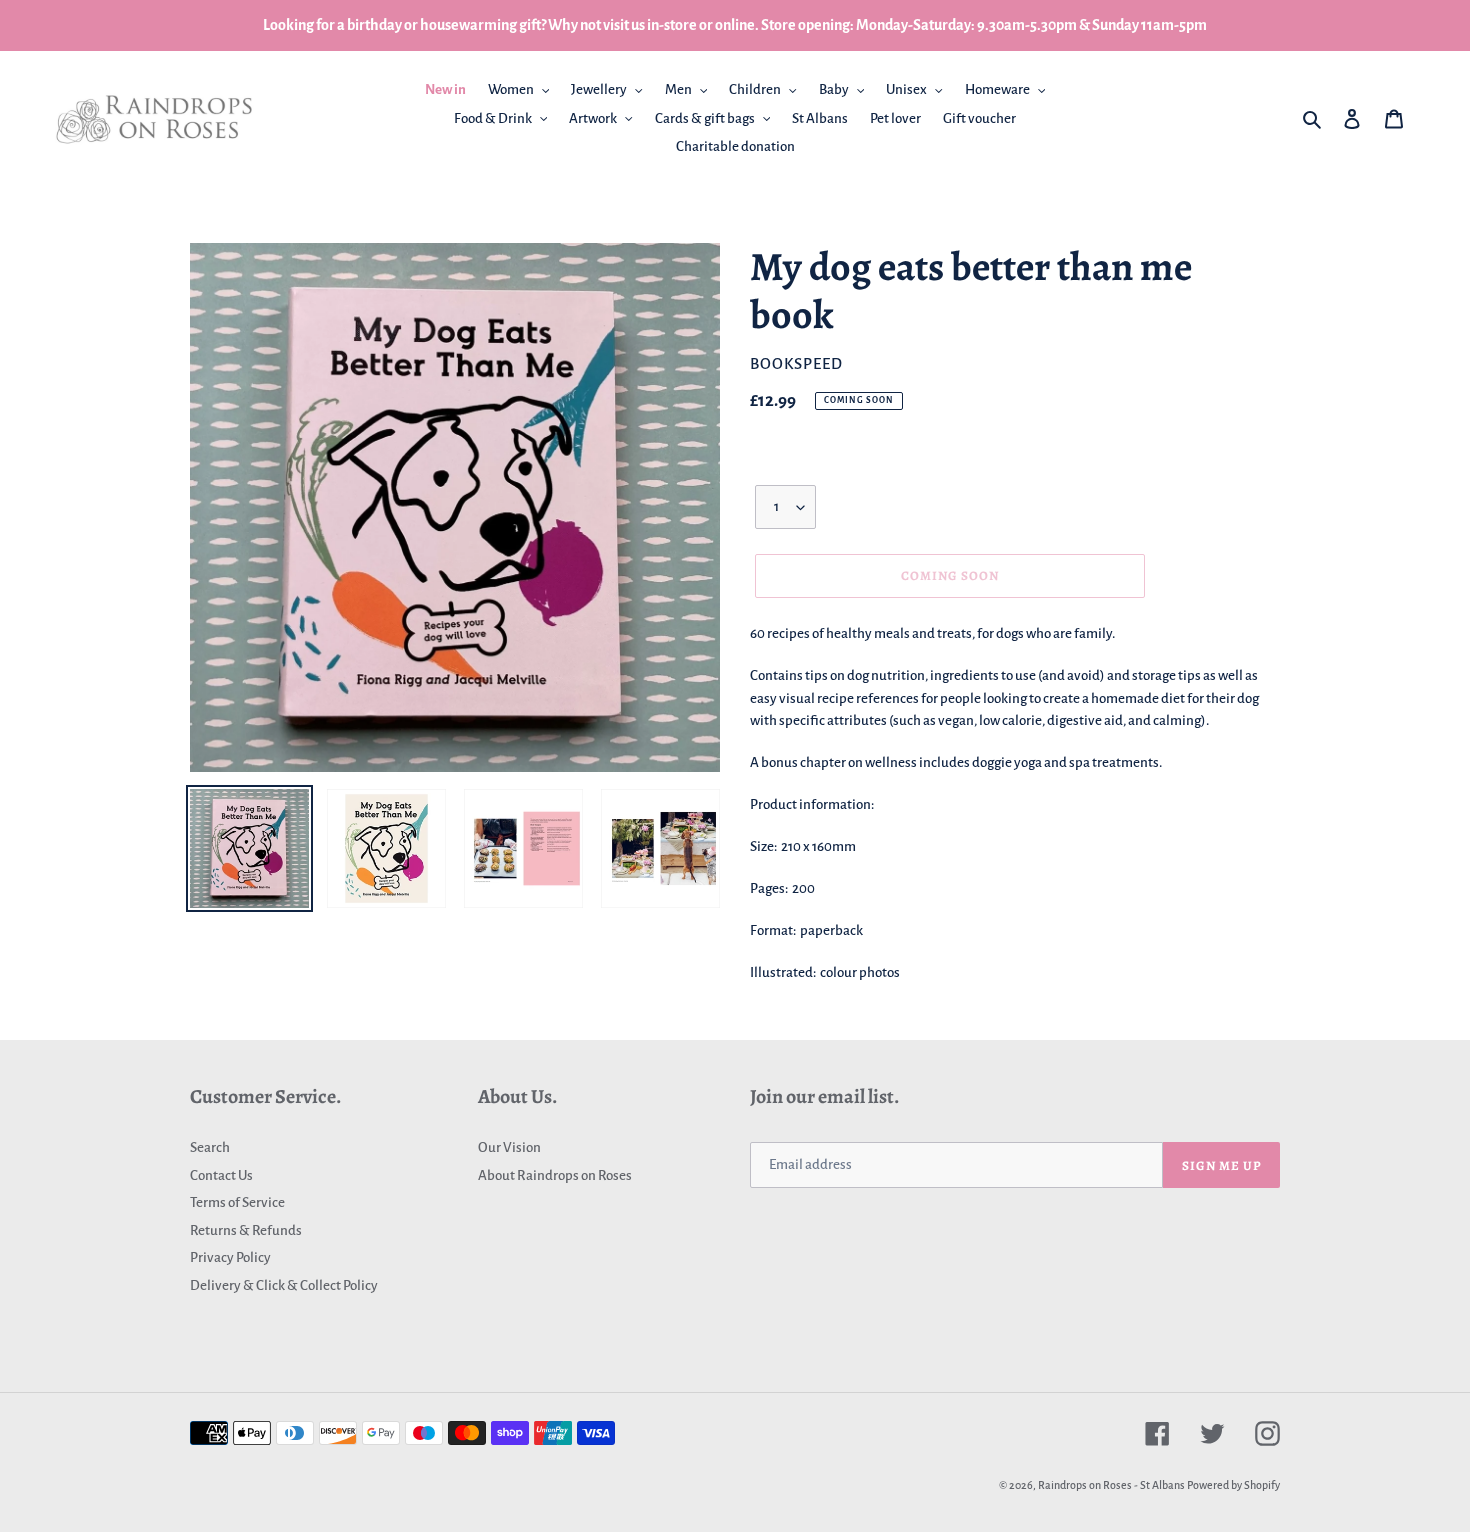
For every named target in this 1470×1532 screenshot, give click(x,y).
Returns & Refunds (246, 1230)
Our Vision (509, 1147)
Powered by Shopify (1233, 1485)
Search (210, 1147)
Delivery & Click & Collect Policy (284, 1285)
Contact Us (221, 1175)
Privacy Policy (230, 1257)
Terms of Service (237, 1202)
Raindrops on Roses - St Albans (1111, 1485)
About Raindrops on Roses (555, 1175)
